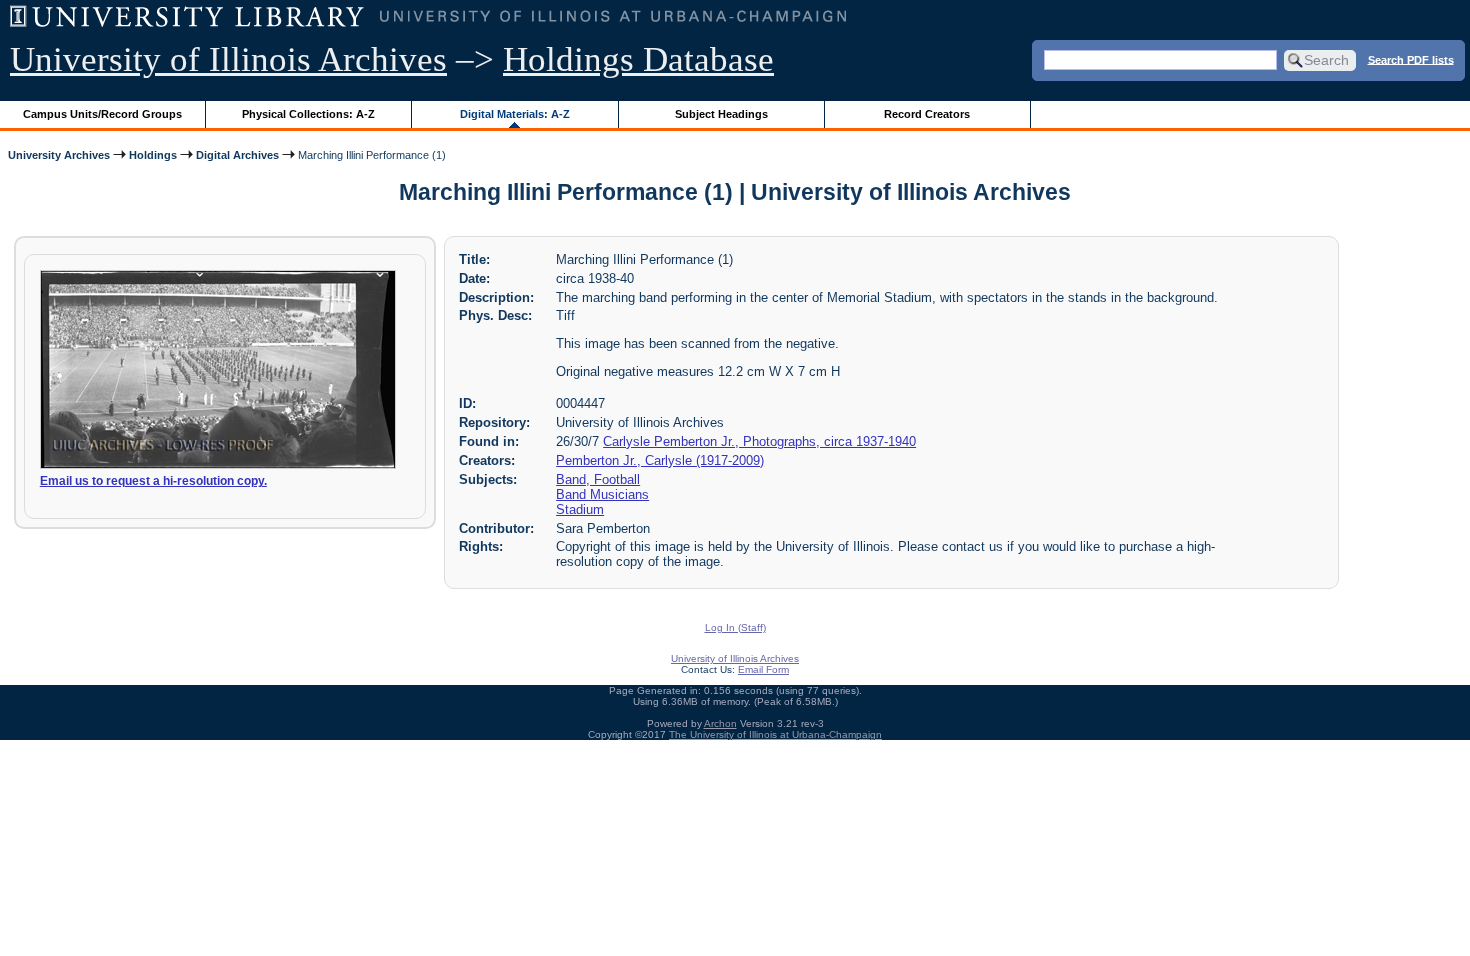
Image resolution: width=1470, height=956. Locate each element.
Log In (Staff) (735, 627)
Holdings (153, 155)
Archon (720, 723)
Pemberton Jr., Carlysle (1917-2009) (660, 460)
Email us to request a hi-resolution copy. (153, 481)
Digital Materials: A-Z (515, 114)
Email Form (763, 669)
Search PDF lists (1411, 59)
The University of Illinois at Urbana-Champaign (775, 734)
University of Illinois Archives (228, 59)
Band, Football (598, 479)
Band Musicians (602, 494)
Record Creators (927, 114)
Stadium (580, 509)
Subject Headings (721, 114)
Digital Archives (237, 155)
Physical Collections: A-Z (308, 114)
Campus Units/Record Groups (102, 114)
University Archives (59, 155)
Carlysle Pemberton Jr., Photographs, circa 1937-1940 (759, 441)
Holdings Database (638, 59)
